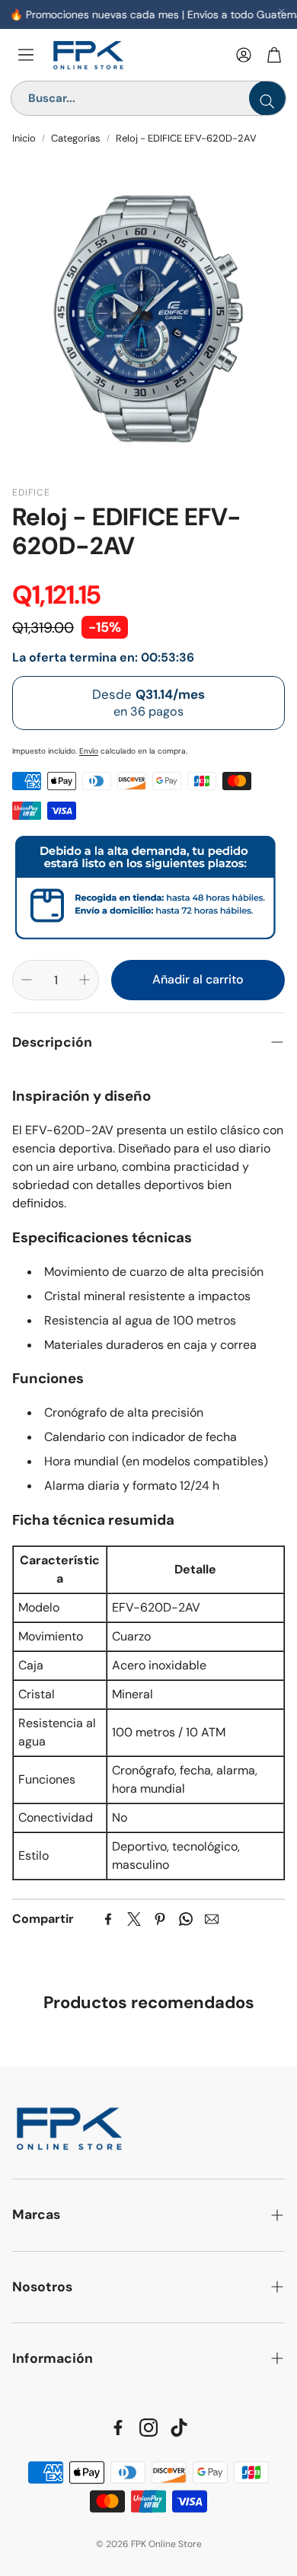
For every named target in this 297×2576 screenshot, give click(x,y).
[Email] (212, 1919)
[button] (148, 1043)
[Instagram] (148, 2428)
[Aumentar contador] (85, 980)
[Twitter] (134, 1919)
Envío (89, 751)
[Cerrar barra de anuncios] (282, 11)
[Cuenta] (244, 55)
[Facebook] (108, 1919)
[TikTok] (179, 2428)
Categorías (76, 138)
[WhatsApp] (186, 1919)
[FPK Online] (137, 55)
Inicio (24, 138)
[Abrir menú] (26, 55)
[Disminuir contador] (27, 980)
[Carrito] (274, 55)
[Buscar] (267, 98)
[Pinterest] (160, 1919)
